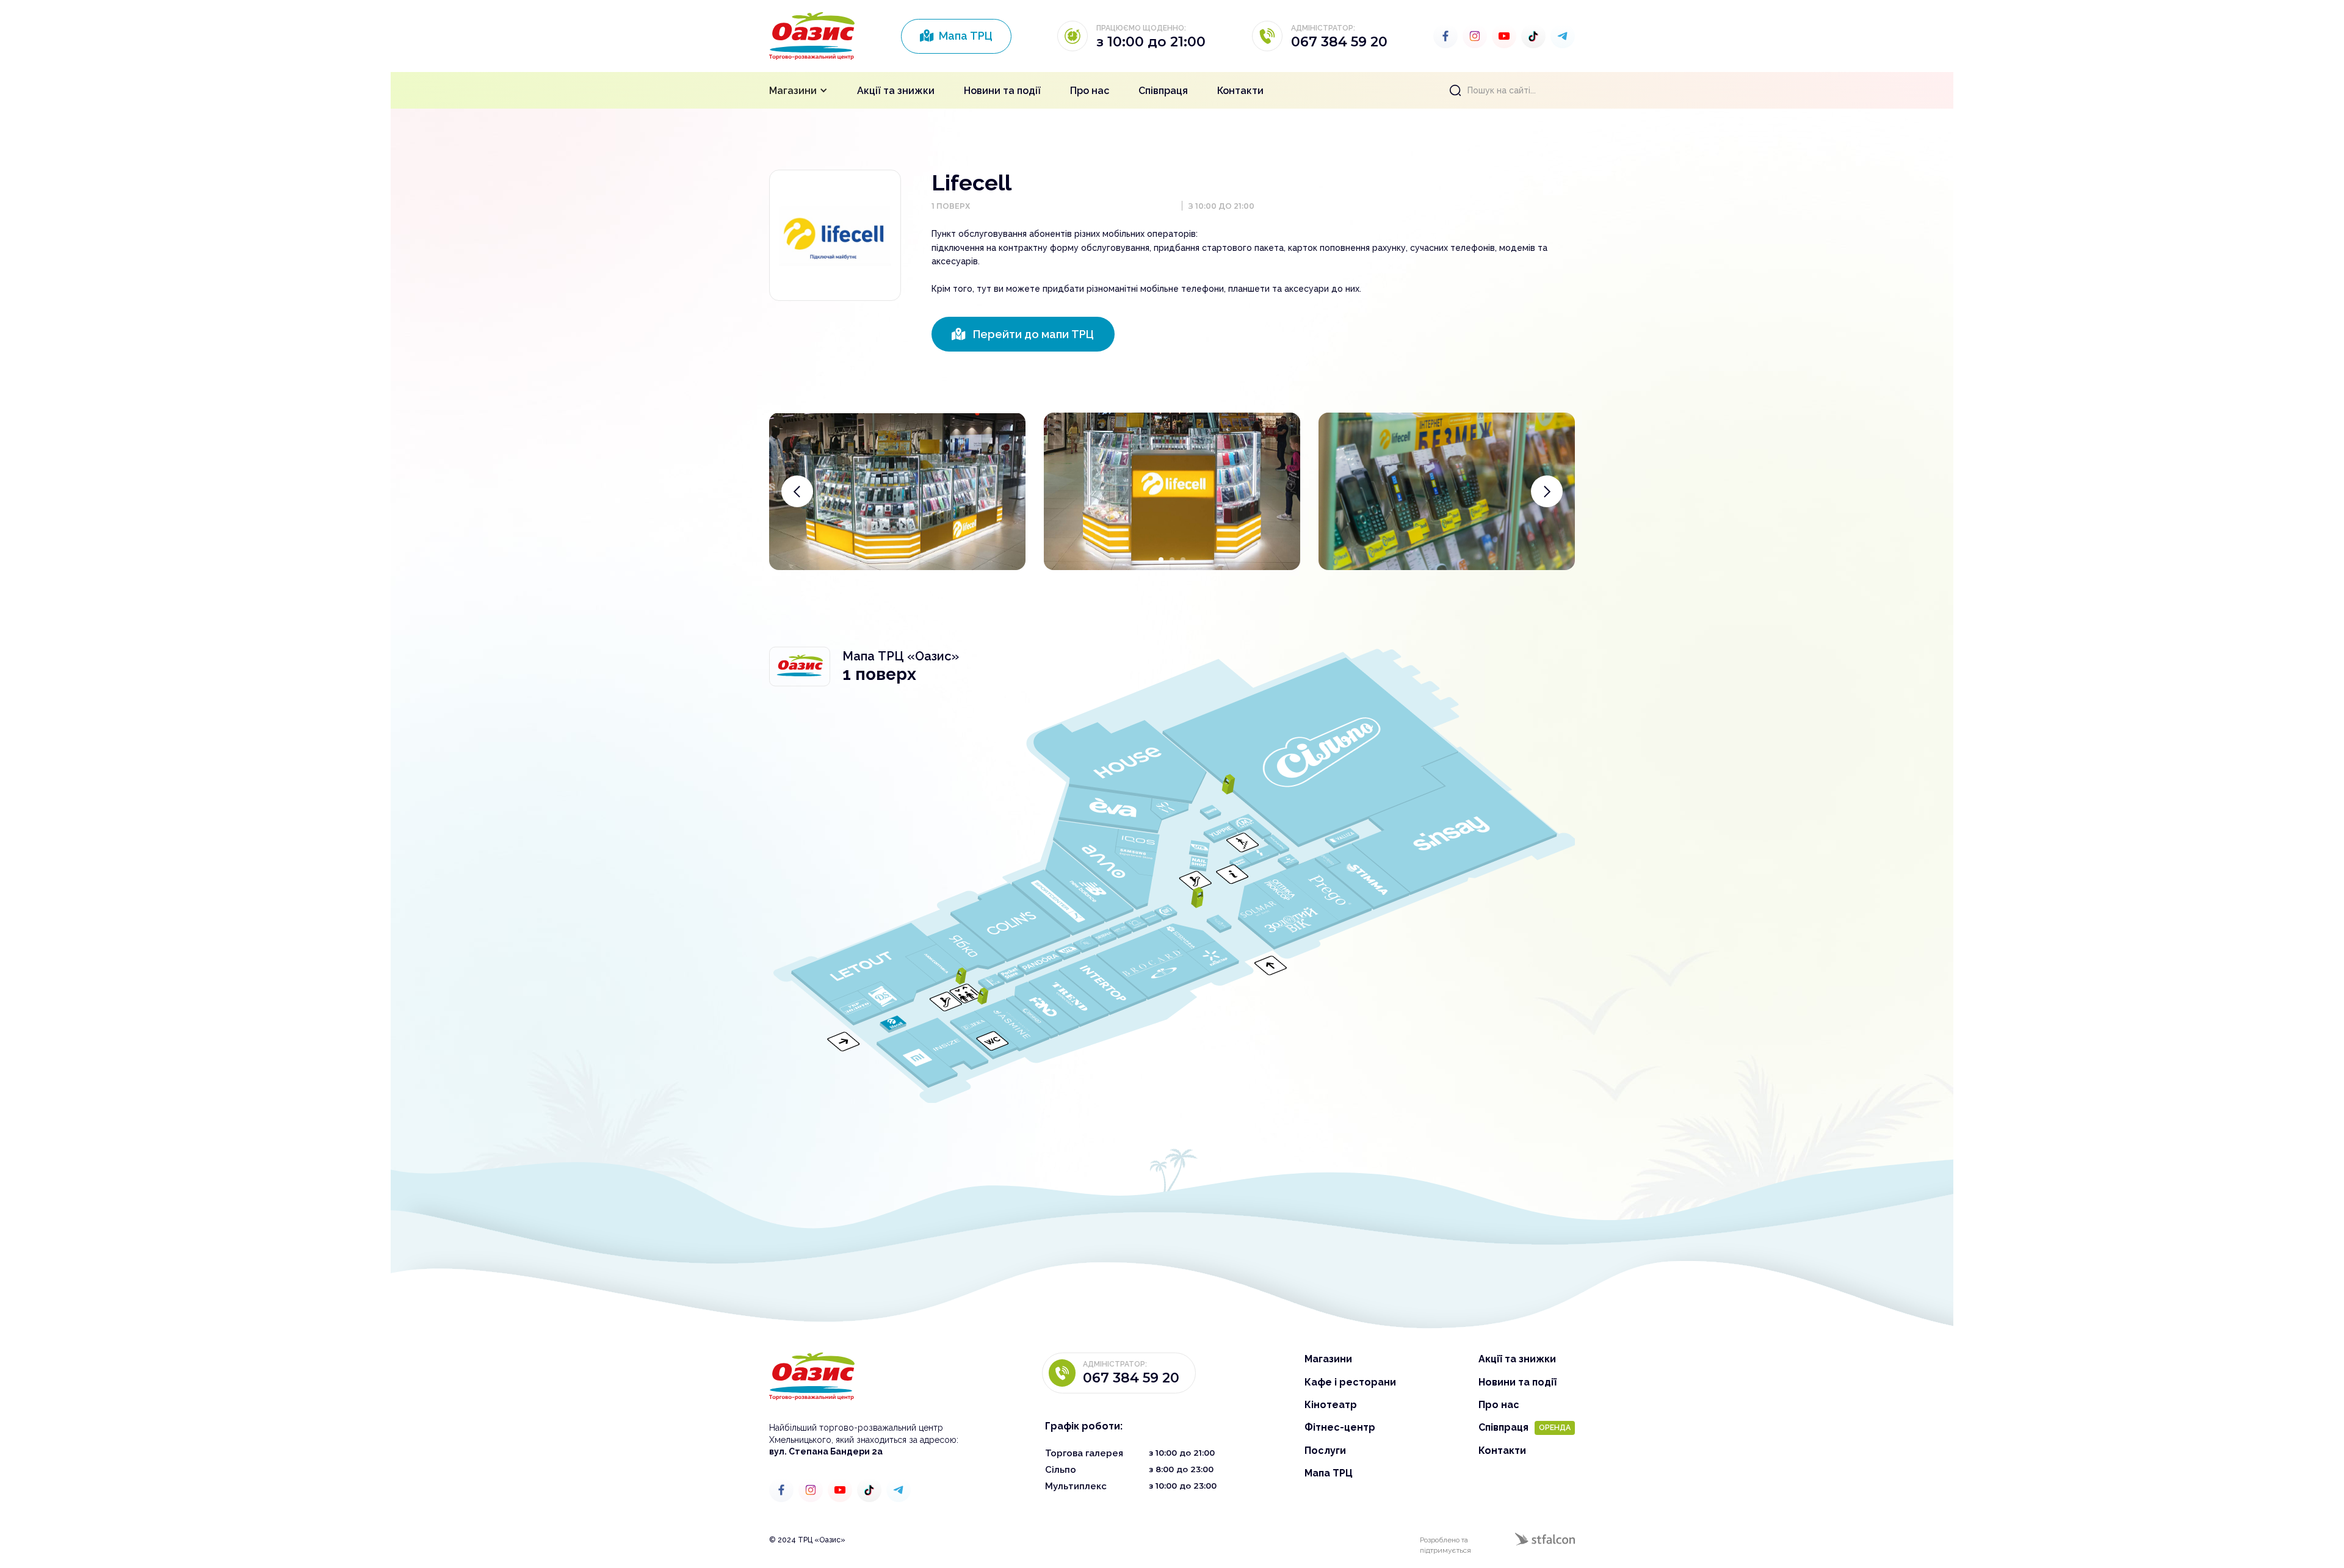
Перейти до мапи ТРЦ (1023, 334)
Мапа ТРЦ (956, 36)
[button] (798, 90)
